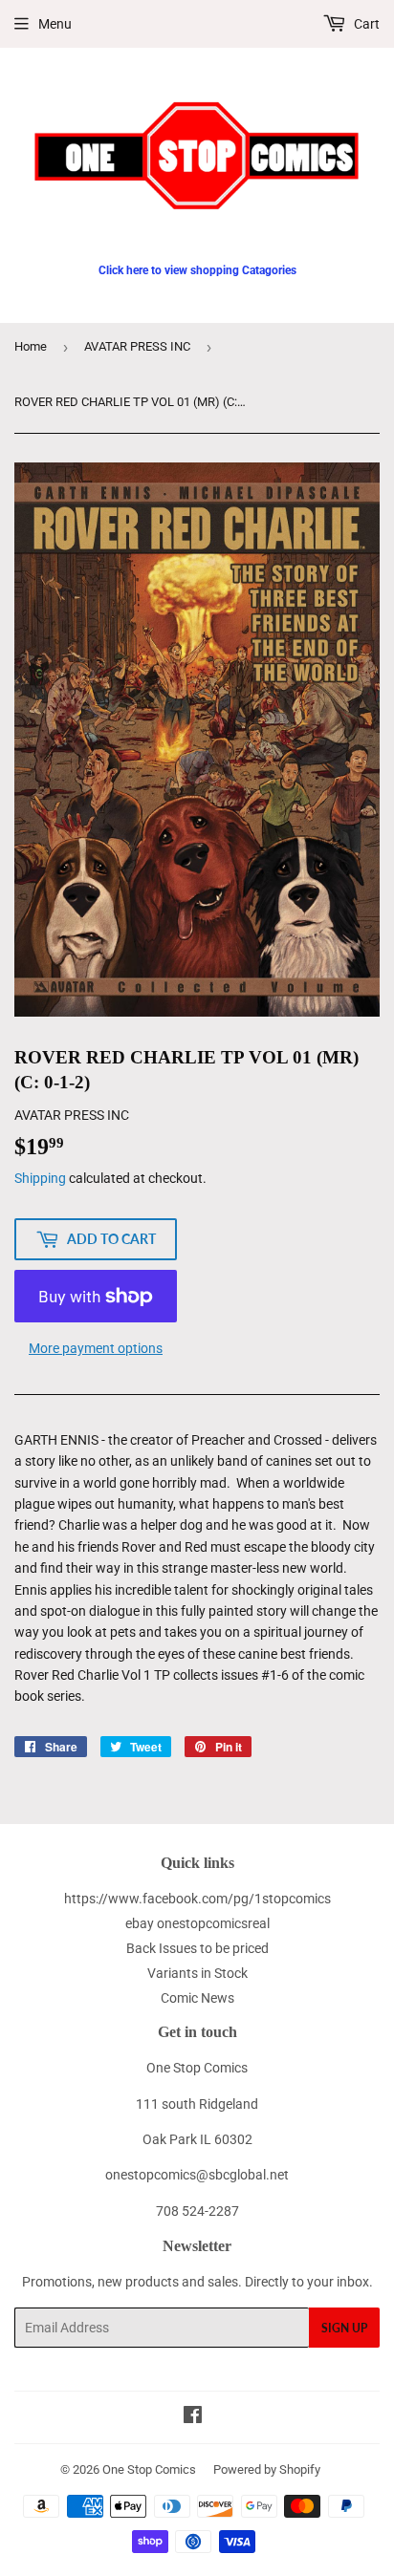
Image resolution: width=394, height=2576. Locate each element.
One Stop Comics (149, 2469)
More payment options (96, 1348)
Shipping (40, 1178)
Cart (365, 24)
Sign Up (344, 2328)
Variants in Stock (197, 1973)
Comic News (197, 1998)
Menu (55, 24)
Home (31, 346)
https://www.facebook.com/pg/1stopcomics (197, 1899)
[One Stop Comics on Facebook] (193, 2417)
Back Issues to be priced (197, 1948)
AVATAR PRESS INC (137, 346)
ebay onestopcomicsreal (197, 1923)
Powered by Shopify (267, 2469)
